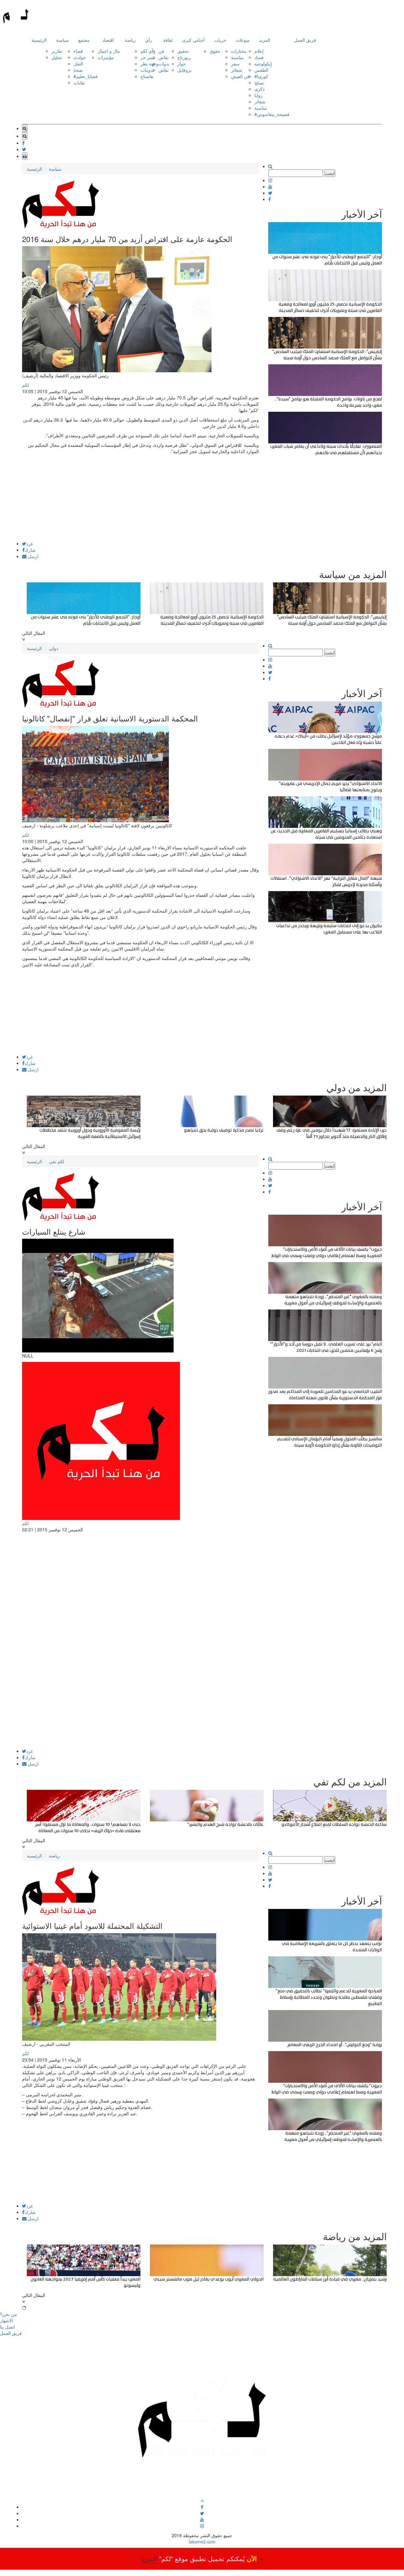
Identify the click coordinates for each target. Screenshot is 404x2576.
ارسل (33, 556)
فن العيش (240, 76)
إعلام (259, 51)
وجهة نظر (149, 64)
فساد (259, 57)
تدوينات (147, 70)
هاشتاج (147, 76)
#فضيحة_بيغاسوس (272, 114)
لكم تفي (56, 1161)
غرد (30, 544)
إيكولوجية (263, 64)
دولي (53, 648)
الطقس (261, 70)
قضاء (78, 51)
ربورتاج (184, 57)
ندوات (164, 64)
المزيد (265, 40)
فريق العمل (305, 40)
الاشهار (6, 2320)
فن (161, 51)
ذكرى (259, 89)
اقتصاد (108, 40)
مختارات (239, 51)
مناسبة (237, 57)
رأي (149, 40)
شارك (30, 550)
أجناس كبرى (193, 40)
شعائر (237, 70)
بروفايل (184, 70)
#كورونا (261, 76)
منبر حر (148, 57)
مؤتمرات (106, 57)
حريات (220, 40)
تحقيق (183, 51)
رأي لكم (148, 51)
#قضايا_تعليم (86, 76)
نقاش (163, 57)
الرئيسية (39, 40)
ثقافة (168, 40)
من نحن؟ (9, 2314)
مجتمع (84, 40)
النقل (78, 64)
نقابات (79, 82)
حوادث (80, 57)
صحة (78, 70)
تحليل (57, 57)
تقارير (57, 51)
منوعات (243, 40)
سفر (235, 64)
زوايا (258, 95)
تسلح (259, 82)
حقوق (215, 51)
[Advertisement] (140, 497)
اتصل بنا (7, 2327)
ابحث (330, 173)
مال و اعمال (109, 51)
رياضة (130, 40)
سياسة (62, 40)
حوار (182, 64)
